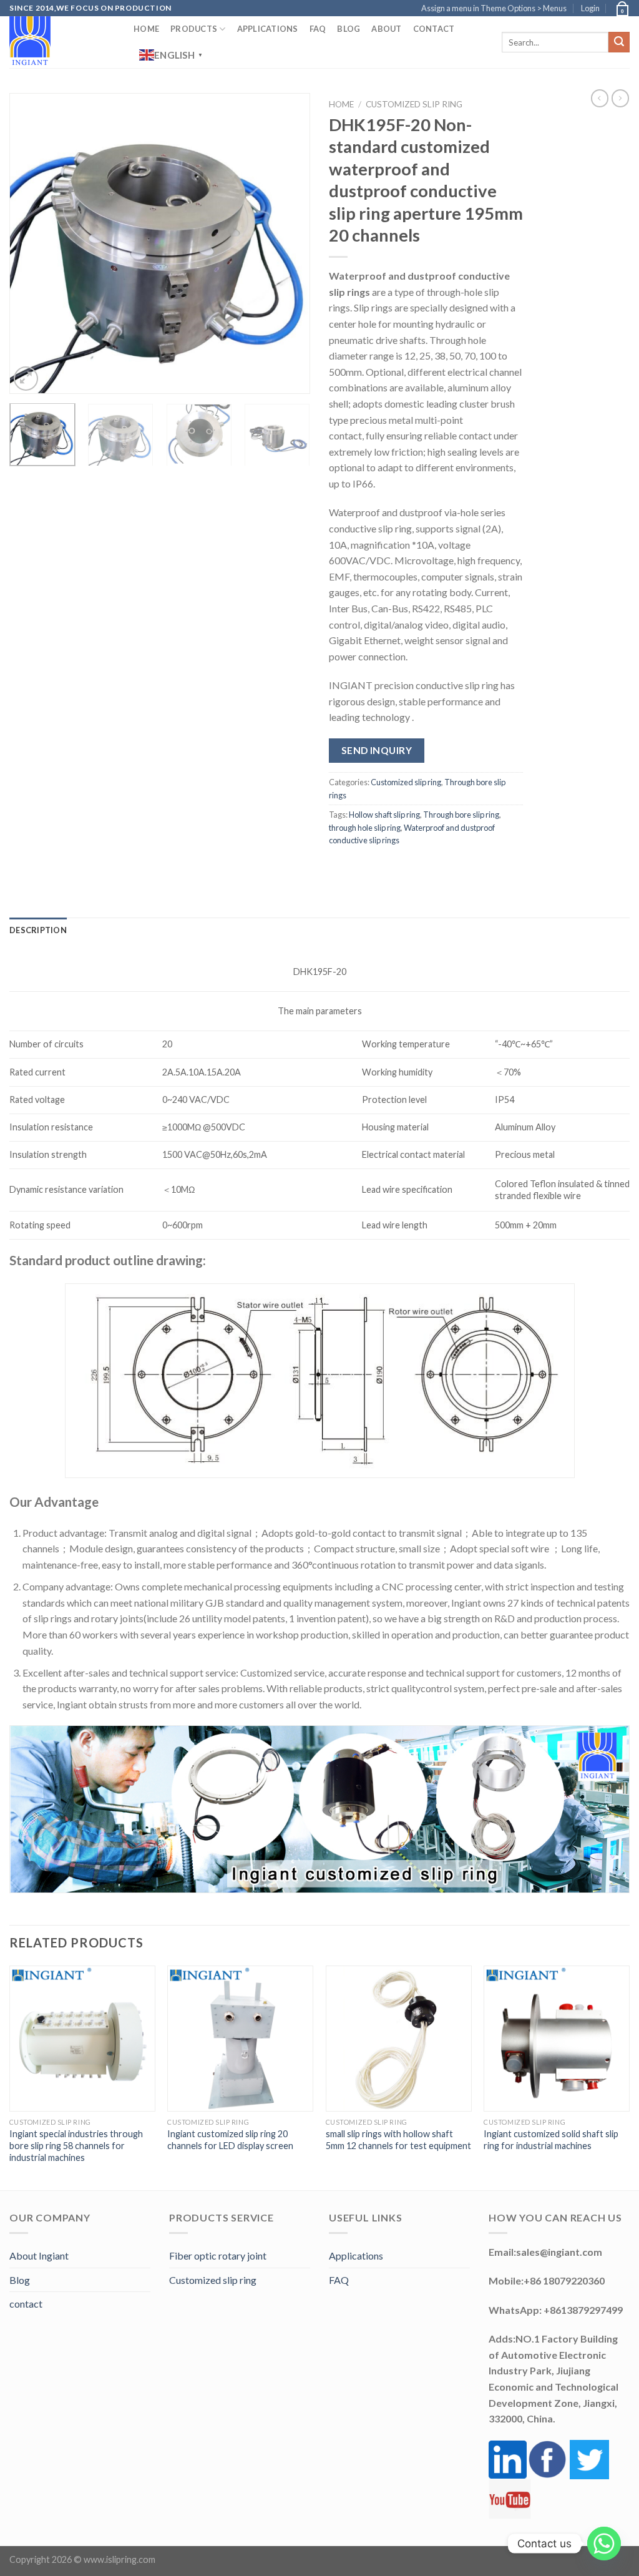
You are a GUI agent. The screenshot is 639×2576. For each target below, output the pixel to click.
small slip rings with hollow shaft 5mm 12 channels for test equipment (398, 2140)
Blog (349, 29)
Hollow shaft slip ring (384, 815)
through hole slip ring (365, 828)
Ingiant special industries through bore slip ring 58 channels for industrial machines (76, 2145)
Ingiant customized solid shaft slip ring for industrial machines (551, 2140)
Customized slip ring (414, 104)
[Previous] (31, 243)
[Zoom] (26, 379)
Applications (268, 29)
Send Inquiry (377, 750)
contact (26, 2304)
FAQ (318, 29)
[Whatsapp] (604, 2544)
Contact (434, 29)
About (386, 29)
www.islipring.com (120, 2559)
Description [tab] (38, 930)
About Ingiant (39, 2255)
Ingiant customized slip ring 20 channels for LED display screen (230, 2140)
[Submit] (619, 42)
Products (194, 29)
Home (146, 29)
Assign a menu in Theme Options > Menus (494, 8)
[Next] (288, 243)
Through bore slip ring (461, 815)
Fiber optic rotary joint (218, 2255)
